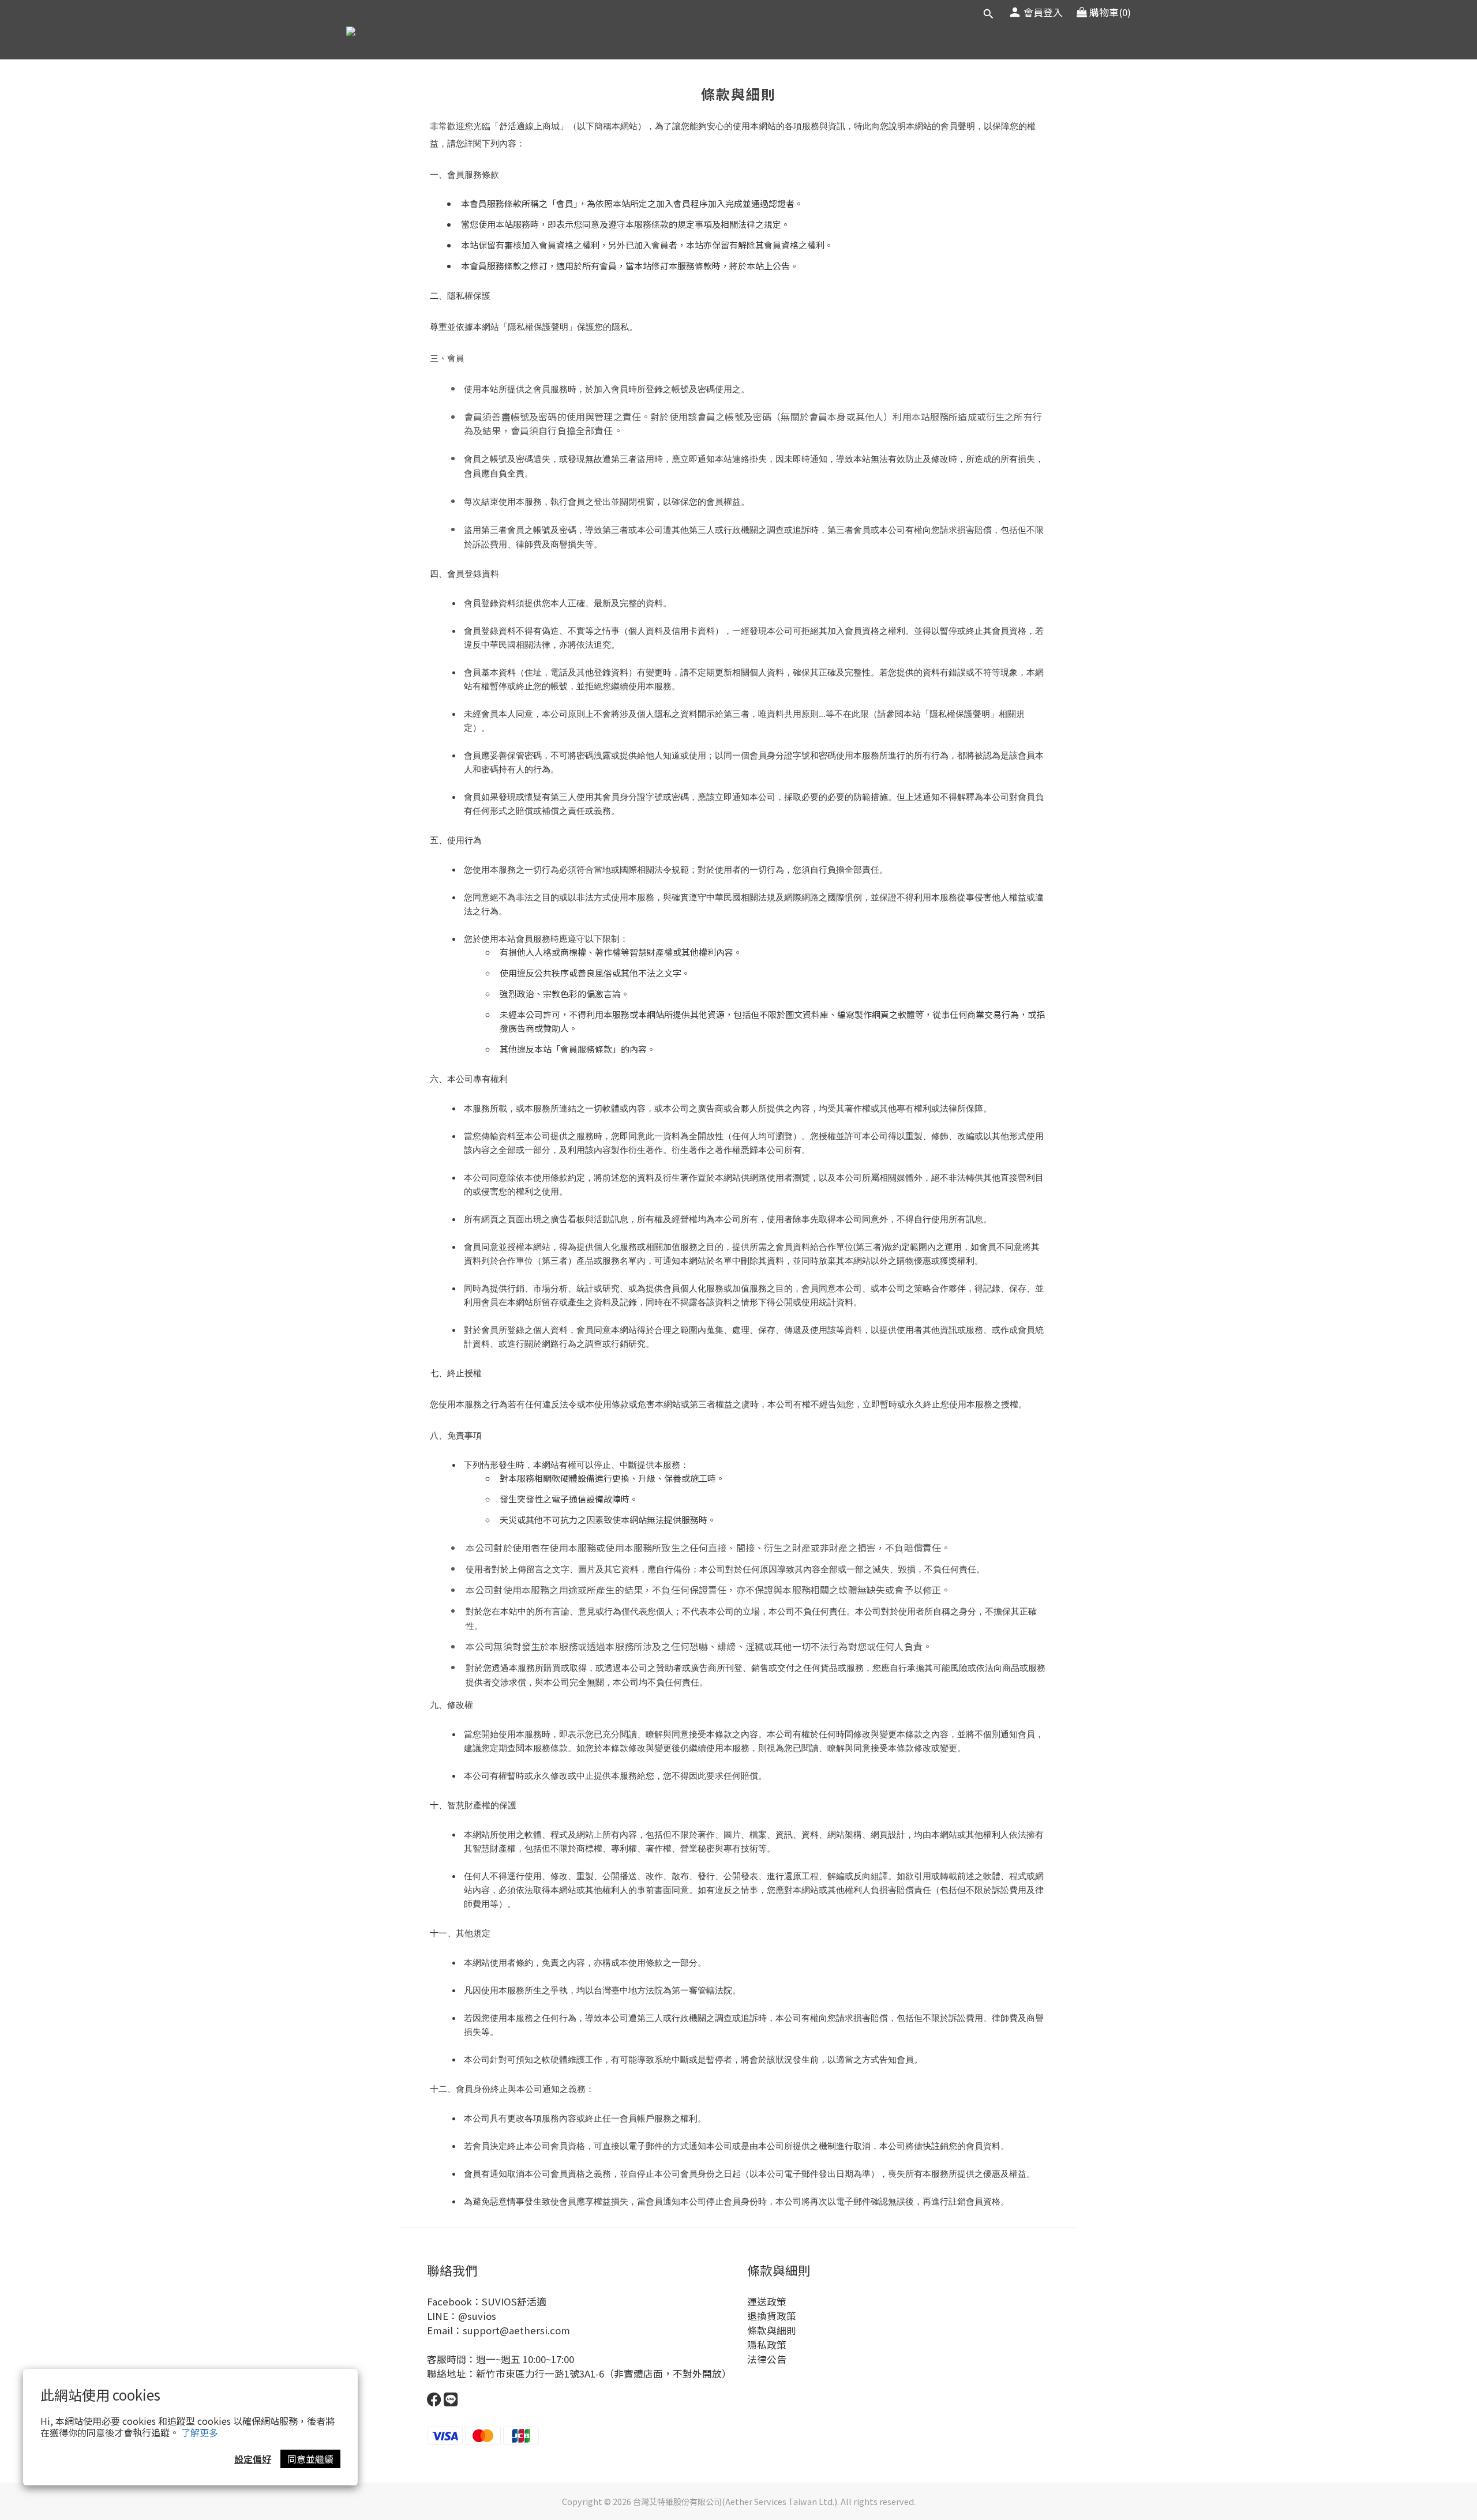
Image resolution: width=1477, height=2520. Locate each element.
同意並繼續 (310, 2459)
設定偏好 (253, 2459)
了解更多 (200, 2432)
